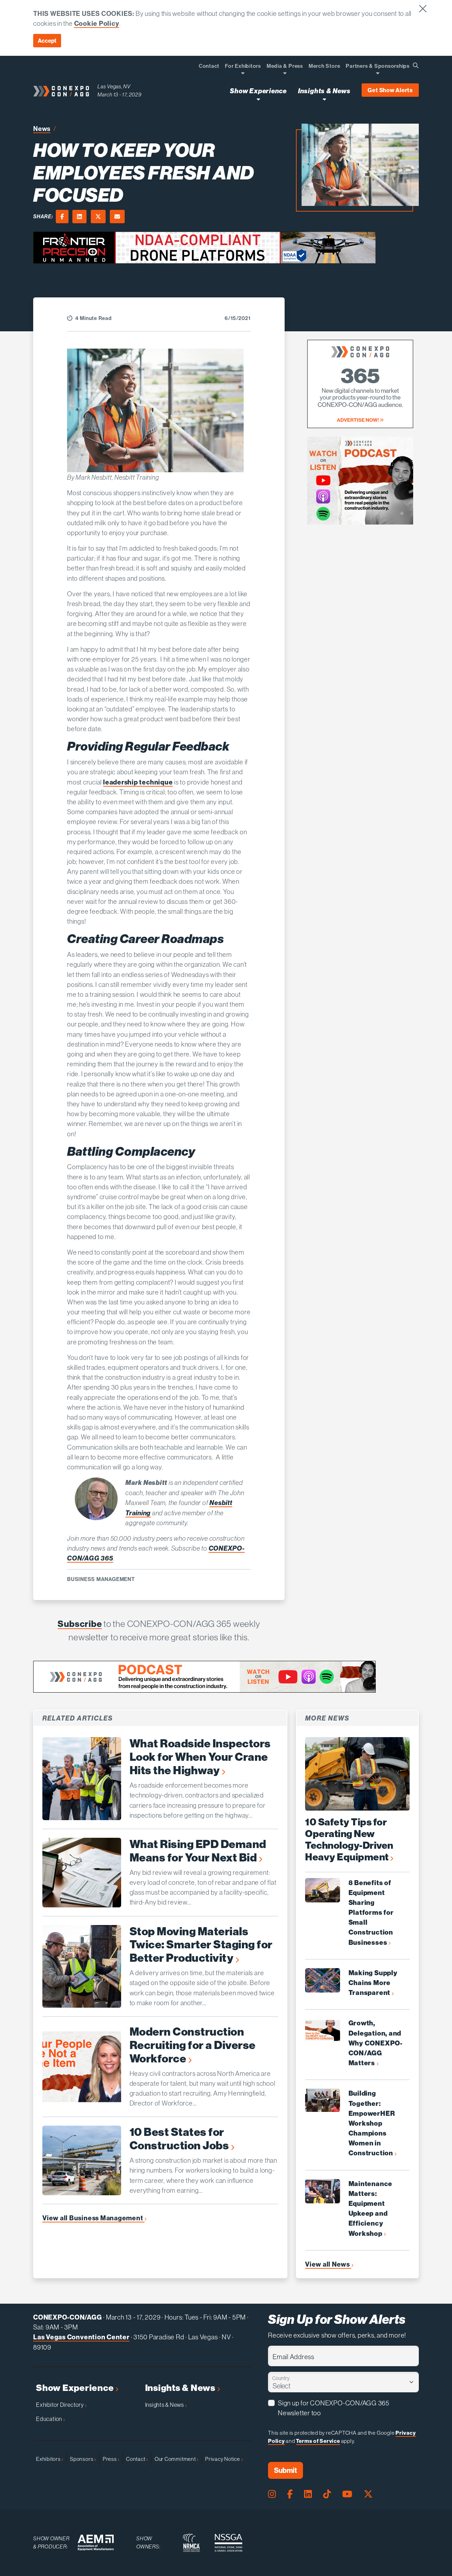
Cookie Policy (97, 23)
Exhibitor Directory (60, 2405)
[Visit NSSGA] (228, 2543)
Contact (136, 2459)
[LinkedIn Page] (308, 2494)
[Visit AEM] (96, 2543)
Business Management (101, 1579)
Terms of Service (318, 2441)
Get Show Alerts (390, 90)
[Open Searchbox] (416, 65)
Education (50, 2419)
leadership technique (138, 782)
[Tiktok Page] (327, 2494)
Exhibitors (49, 2459)
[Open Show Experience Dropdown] (258, 99)
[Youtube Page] (347, 2494)
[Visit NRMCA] (191, 2543)
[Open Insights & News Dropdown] (324, 99)
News (42, 129)
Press (110, 2459)
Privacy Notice (223, 2459)
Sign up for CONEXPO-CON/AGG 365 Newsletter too (334, 2408)
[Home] (61, 91)
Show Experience (76, 2388)
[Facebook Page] (290, 2494)
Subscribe (80, 1624)
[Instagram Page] (272, 2494)
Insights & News (181, 2388)
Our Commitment (176, 2459)
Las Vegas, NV (114, 86)
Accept (47, 41)
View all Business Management (93, 2218)
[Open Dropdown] (243, 73)
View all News (328, 2264)
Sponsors (82, 2459)
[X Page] (368, 2494)
